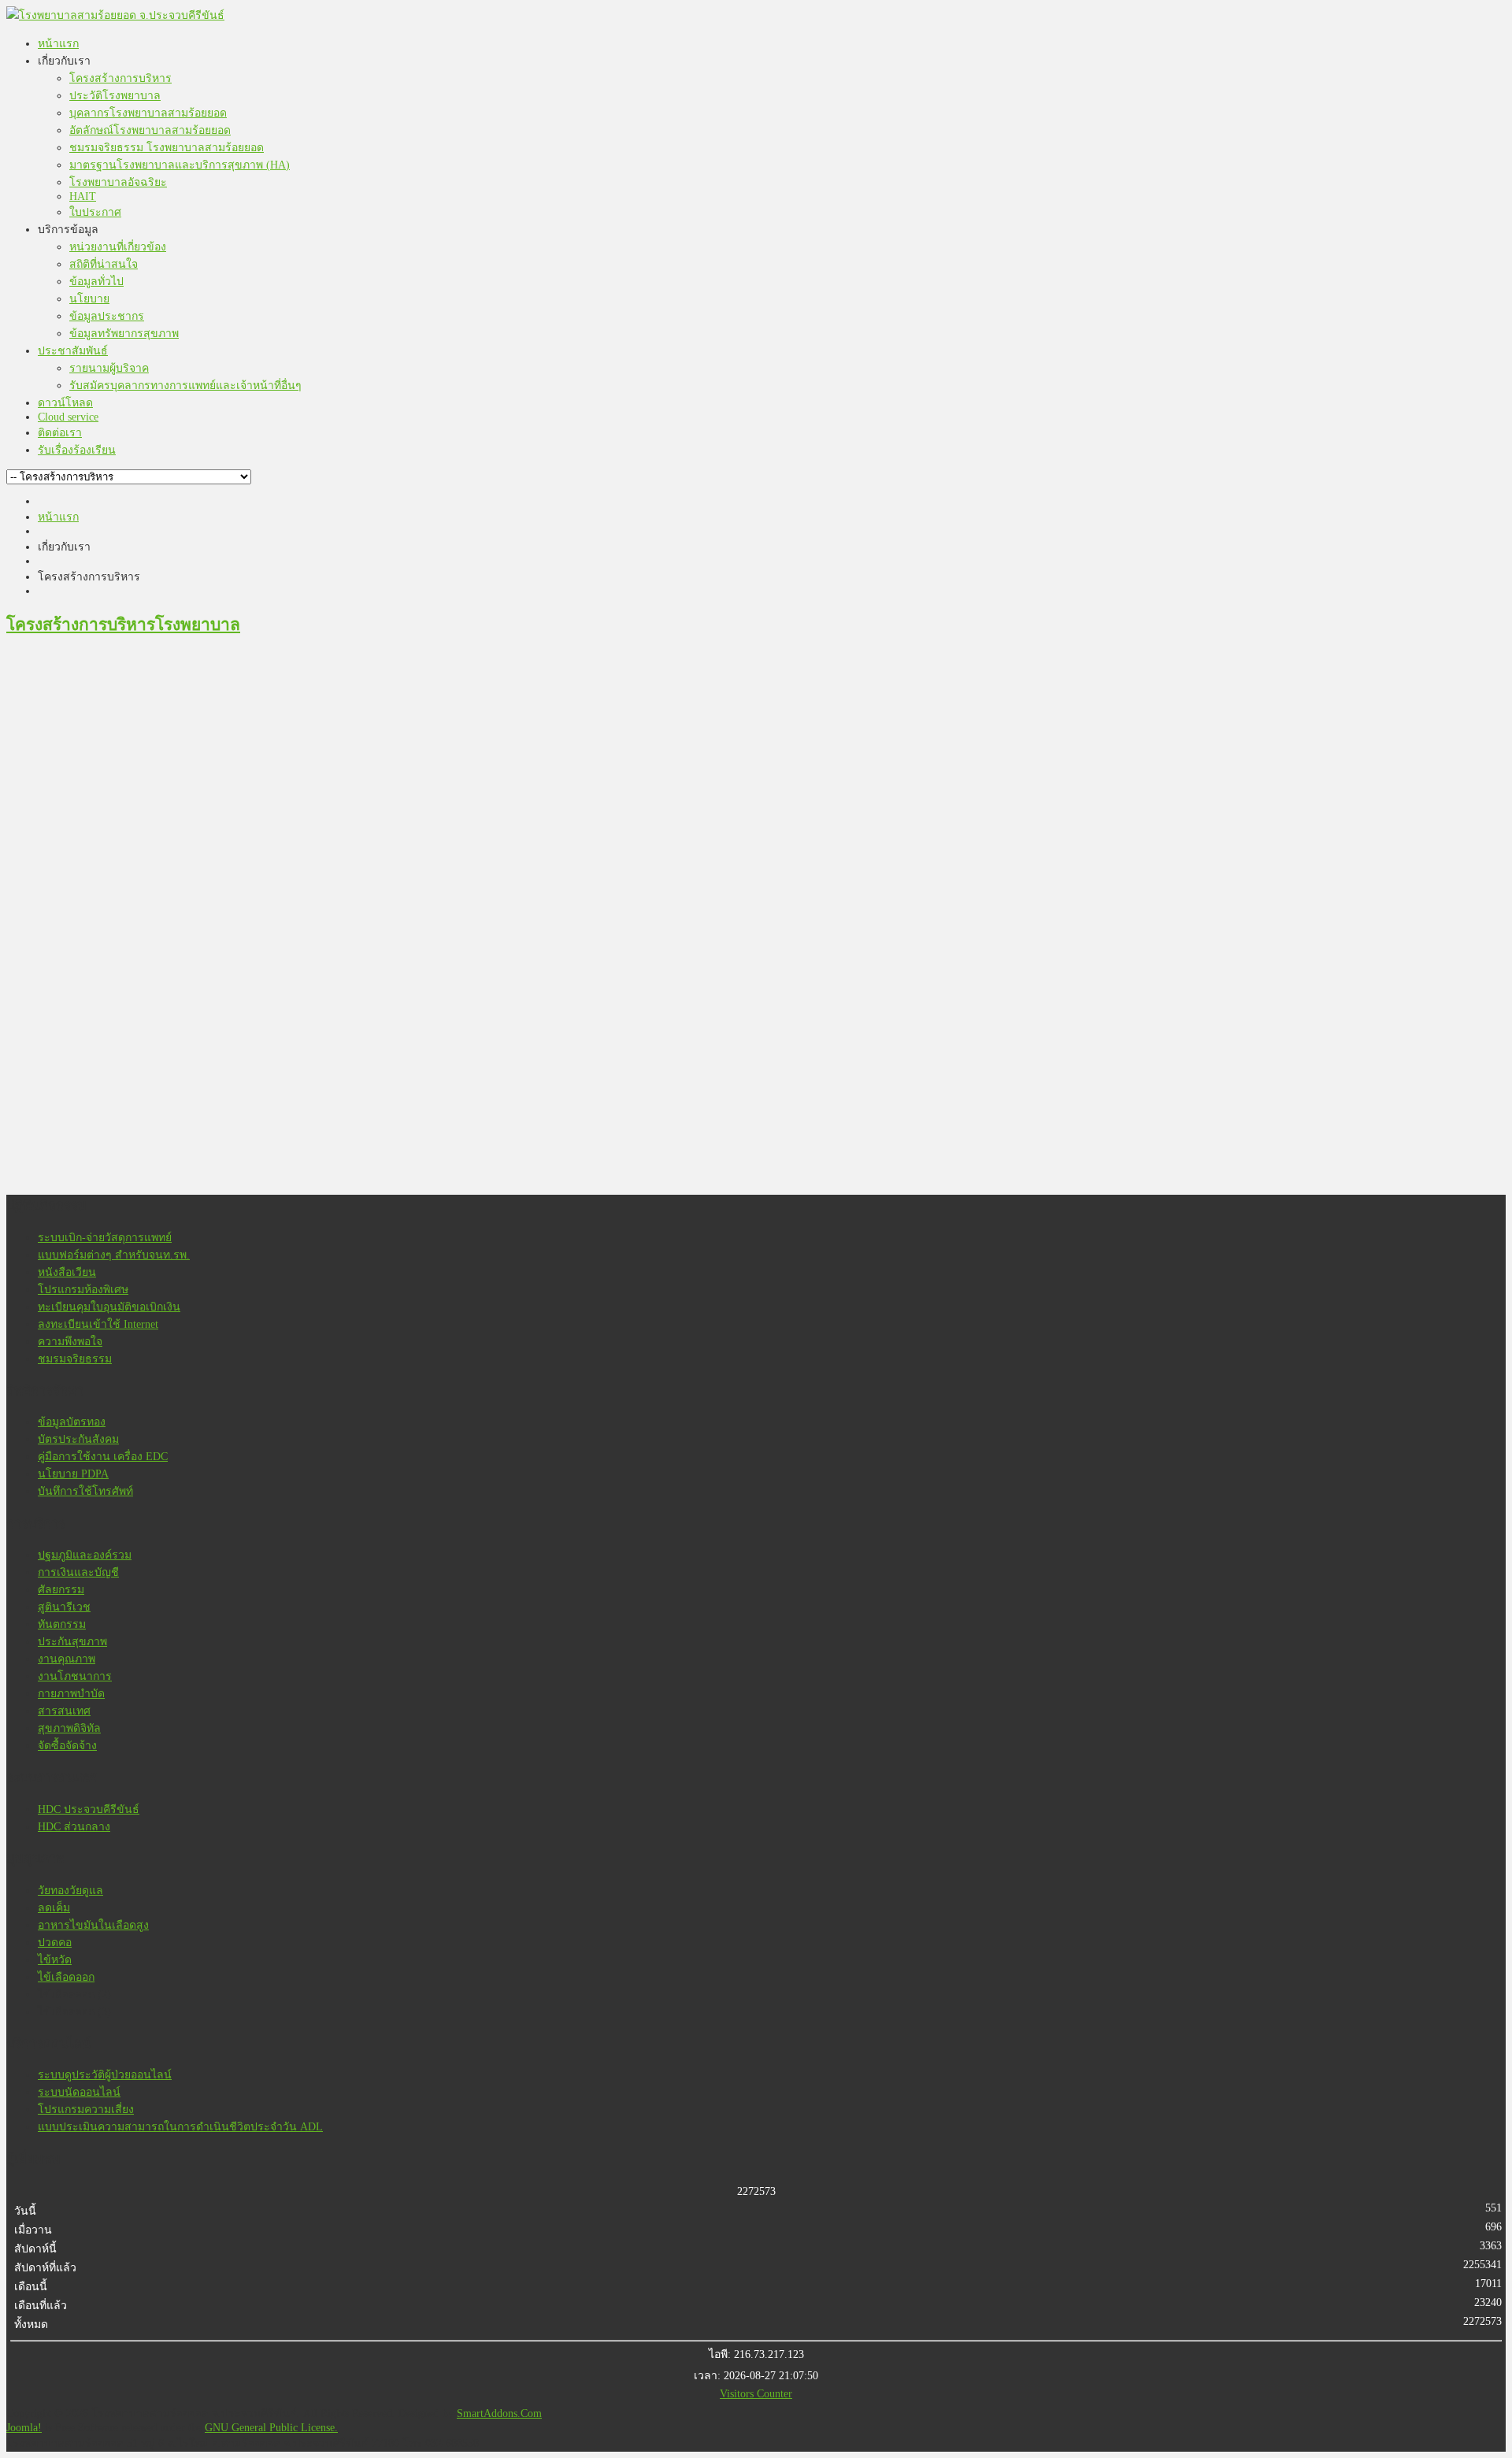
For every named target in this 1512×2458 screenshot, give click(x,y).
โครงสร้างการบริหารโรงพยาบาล (123, 625)
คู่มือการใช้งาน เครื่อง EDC (103, 1457)
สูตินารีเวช (64, 1607)
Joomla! (24, 2428)
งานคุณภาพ (67, 1659)
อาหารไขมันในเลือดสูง (93, 1925)
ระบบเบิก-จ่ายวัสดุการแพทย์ (105, 1238)
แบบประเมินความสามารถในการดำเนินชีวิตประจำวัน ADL (180, 2127)
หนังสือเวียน (67, 1272)
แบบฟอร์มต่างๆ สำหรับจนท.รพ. (114, 1255)
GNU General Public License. (271, 2428)
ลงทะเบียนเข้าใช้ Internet (98, 1324)
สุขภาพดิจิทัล (69, 1728)
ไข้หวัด (55, 1960)
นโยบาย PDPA (73, 1474)
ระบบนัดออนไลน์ (79, 2092)
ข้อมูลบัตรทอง (72, 1422)
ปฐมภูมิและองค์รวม (85, 1555)
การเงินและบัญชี (78, 1572)
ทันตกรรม (62, 1624)
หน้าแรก (58, 517)
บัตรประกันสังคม (78, 1439)
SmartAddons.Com (499, 2414)
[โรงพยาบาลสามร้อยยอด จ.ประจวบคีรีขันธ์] (115, 15)
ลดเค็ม (54, 1908)
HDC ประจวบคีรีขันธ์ (89, 1809)
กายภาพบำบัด (71, 1694)
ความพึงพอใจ (70, 1342)
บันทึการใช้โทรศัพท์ (85, 1491)
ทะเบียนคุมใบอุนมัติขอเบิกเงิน (109, 1307)
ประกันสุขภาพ (72, 1642)
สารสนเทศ (64, 1711)
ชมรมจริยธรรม (75, 1359)
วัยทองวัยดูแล (70, 1891)
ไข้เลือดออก (66, 1977)
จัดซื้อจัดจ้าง (67, 1746)
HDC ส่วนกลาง (74, 1827)
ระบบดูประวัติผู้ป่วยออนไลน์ (105, 2075)
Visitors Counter (756, 2394)
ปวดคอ (55, 1943)
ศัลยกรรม (61, 1590)
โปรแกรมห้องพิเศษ (83, 1290)
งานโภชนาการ (75, 1676)
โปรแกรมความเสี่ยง (86, 2110)
